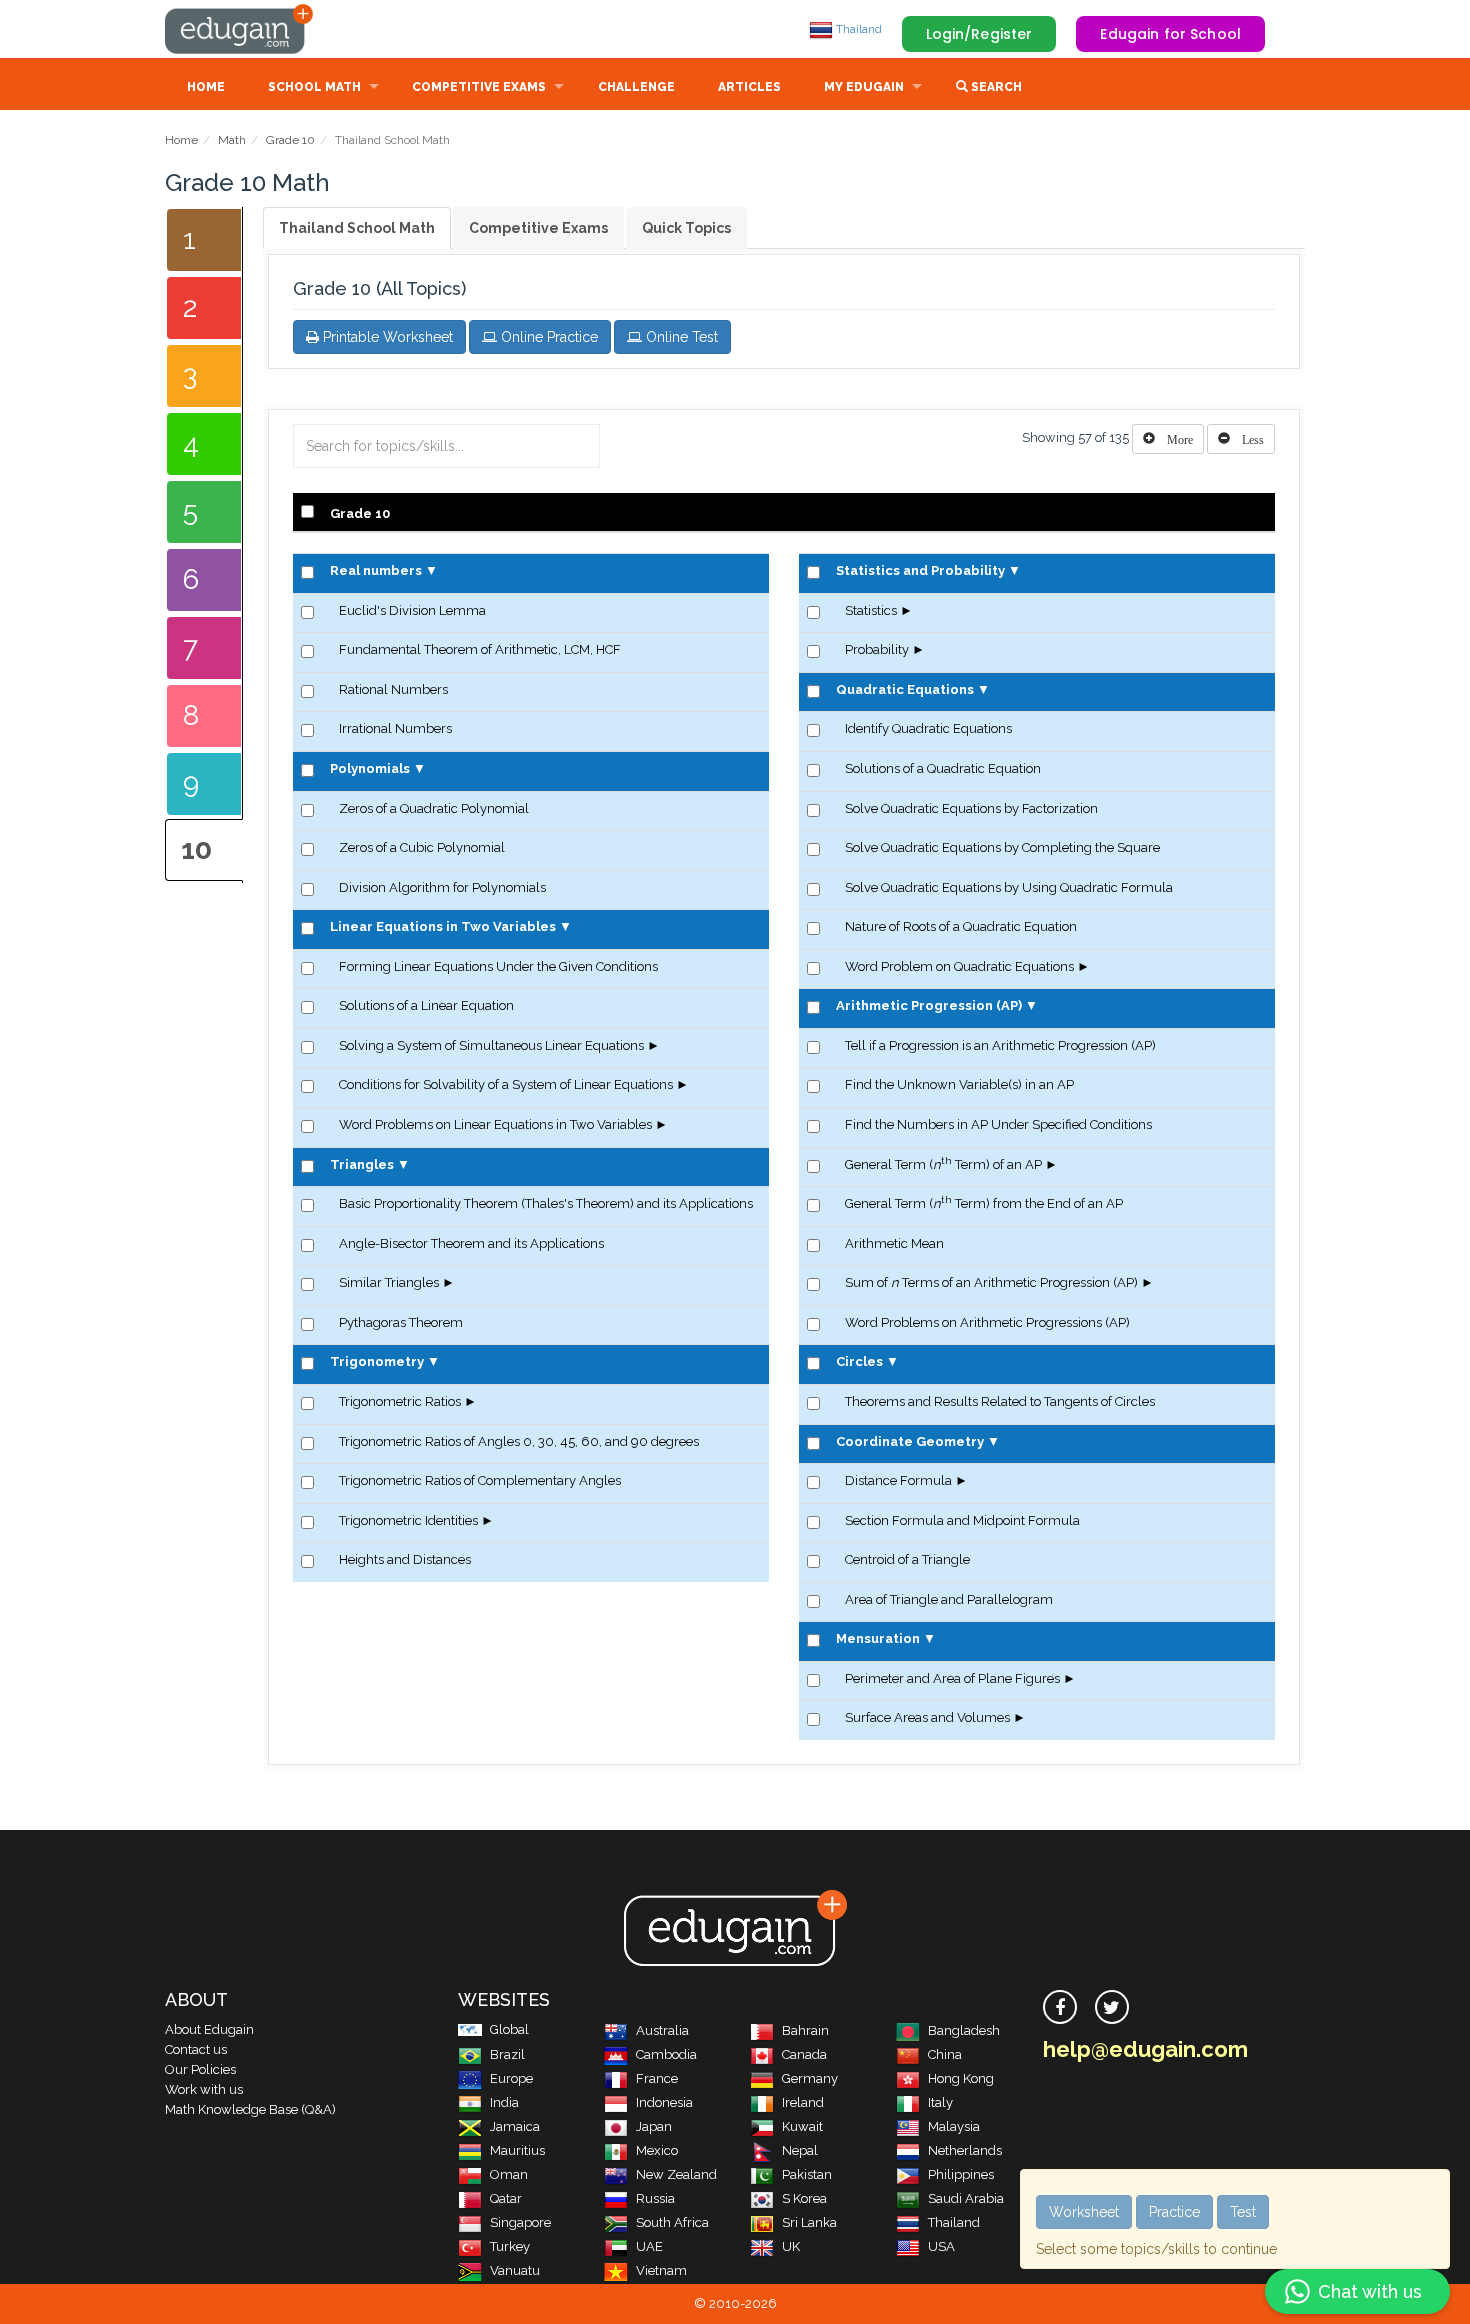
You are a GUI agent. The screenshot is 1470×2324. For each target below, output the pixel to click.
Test (1243, 2212)
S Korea (804, 2198)
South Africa (672, 2222)
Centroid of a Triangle (907, 1559)
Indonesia (664, 2102)
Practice (1174, 2212)
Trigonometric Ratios (400, 1401)
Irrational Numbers (395, 728)
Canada (804, 2054)
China (945, 2054)
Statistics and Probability (920, 570)
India (504, 2102)
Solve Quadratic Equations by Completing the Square (1002, 847)
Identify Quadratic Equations (928, 728)
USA (941, 2246)
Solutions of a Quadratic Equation (943, 768)
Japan (654, 2126)
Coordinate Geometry (910, 1441)
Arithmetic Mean (894, 1243)
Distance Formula (898, 1480)
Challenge (636, 87)
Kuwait (802, 2126)
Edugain (240, 29)
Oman (509, 2174)
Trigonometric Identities (408, 1520)
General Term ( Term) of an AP (943, 1164)
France (657, 2078)
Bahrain (805, 2030)
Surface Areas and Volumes (927, 1717)
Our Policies (200, 2069)
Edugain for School (1170, 34)
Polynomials (370, 768)
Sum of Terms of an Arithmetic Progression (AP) (991, 1282)
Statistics (871, 610)
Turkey (510, 2246)
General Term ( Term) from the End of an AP (984, 1203)
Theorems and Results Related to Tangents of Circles (1000, 1401)
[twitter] (1112, 2007)
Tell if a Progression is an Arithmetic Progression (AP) (1000, 1045)
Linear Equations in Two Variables (443, 926)
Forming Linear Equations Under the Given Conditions (498, 966)
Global (509, 2029)
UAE (649, 2246)
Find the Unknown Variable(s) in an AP (959, 1084)
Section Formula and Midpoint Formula (962, 1520)
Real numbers (376, 570)
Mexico (657, 2150)
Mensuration (878, 1638)
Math (232, 140)
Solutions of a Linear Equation (426, 1005)
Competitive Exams (479, 87)
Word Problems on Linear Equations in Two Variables (495, 1124)
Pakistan (807, 2174)
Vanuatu (515, 2270)
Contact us (196, 2049)
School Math (314, 87)
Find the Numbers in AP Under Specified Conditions (998, 1124)
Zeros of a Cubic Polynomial (422, 847)
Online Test (680, 337)
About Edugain (209, 2029)
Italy (940, 2102)
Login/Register (979, 34)
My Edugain (864, 87)
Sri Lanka (809, 2222)
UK (791, 2246)
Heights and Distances (405, 1559)
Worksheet (1084, 2212)
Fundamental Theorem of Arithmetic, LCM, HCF (480, 649)
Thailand (857, 29)
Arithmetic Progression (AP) (929, 1005)
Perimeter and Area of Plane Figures (952, 1678)
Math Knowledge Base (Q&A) (250, 2109)
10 (196, 849)
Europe (511, 2078)
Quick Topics (686, 228)
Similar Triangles (389, 1282)
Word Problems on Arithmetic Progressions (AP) (987, 1322)
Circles (859, 1361)
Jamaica (515, 2126)
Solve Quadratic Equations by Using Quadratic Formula (1009, 887)
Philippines (961, 2174)
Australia (662, 2030)
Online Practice (547, 337)
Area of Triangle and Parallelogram (949, 1599)
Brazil (507, 2054)
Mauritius (517, 2150)
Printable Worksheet (386, 337)
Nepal (800, 2150)
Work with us (204, 2089)
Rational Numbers (393, 689)
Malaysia (954, 2126)
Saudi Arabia (966, 2198)
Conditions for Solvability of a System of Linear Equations (506, 1084)
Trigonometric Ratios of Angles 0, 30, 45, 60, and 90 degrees (519, 1441)
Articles (749, 87)
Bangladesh (964, 2030)
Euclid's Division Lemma (412, 610)
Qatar (506, 2198)
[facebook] (1060, 2007)
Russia (655, 2198)
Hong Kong (961, 2078)
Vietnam (661, 2270)
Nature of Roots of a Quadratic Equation (961, 926)
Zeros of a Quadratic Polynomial (434, 808)
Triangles (362, 1164)
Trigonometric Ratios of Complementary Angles (480, 1480)
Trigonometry (377, 1361)
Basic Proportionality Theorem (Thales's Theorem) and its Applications (546, 1203)
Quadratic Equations (905, 689)
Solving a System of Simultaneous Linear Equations (491, 1045)
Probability (877, 649)
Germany (810, 2078)
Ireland (803, 2102)
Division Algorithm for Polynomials (442, 887)
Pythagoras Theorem (401, 1322)
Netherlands (965, 2150)
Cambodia (666, 2054)
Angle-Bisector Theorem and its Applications (471, 1243)
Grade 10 (290, 140)
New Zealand (676, 2174)
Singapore (520, 2222)
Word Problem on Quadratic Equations (959, 966)
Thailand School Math (357, 228)
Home (206, 87)
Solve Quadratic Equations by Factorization (971, 808)
